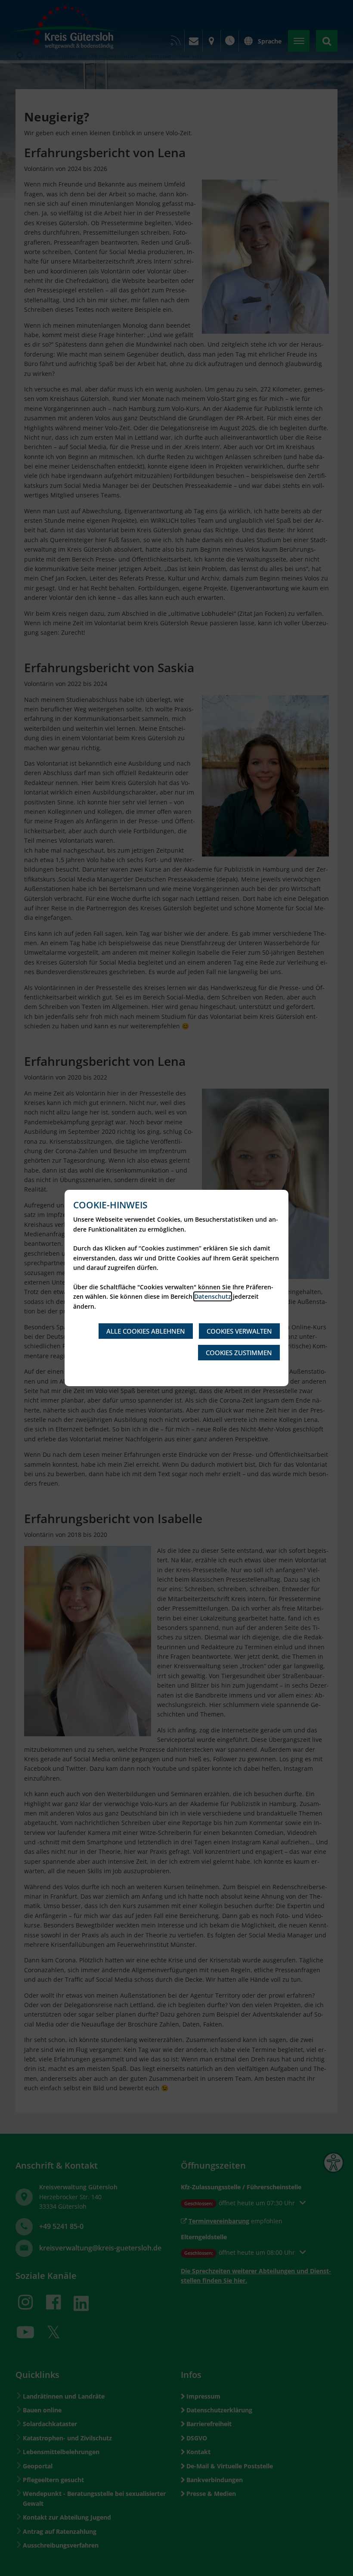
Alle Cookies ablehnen (146, 1331)
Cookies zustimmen (239, 1353)
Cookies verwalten (239, 1331)
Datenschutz (213, 1296)
